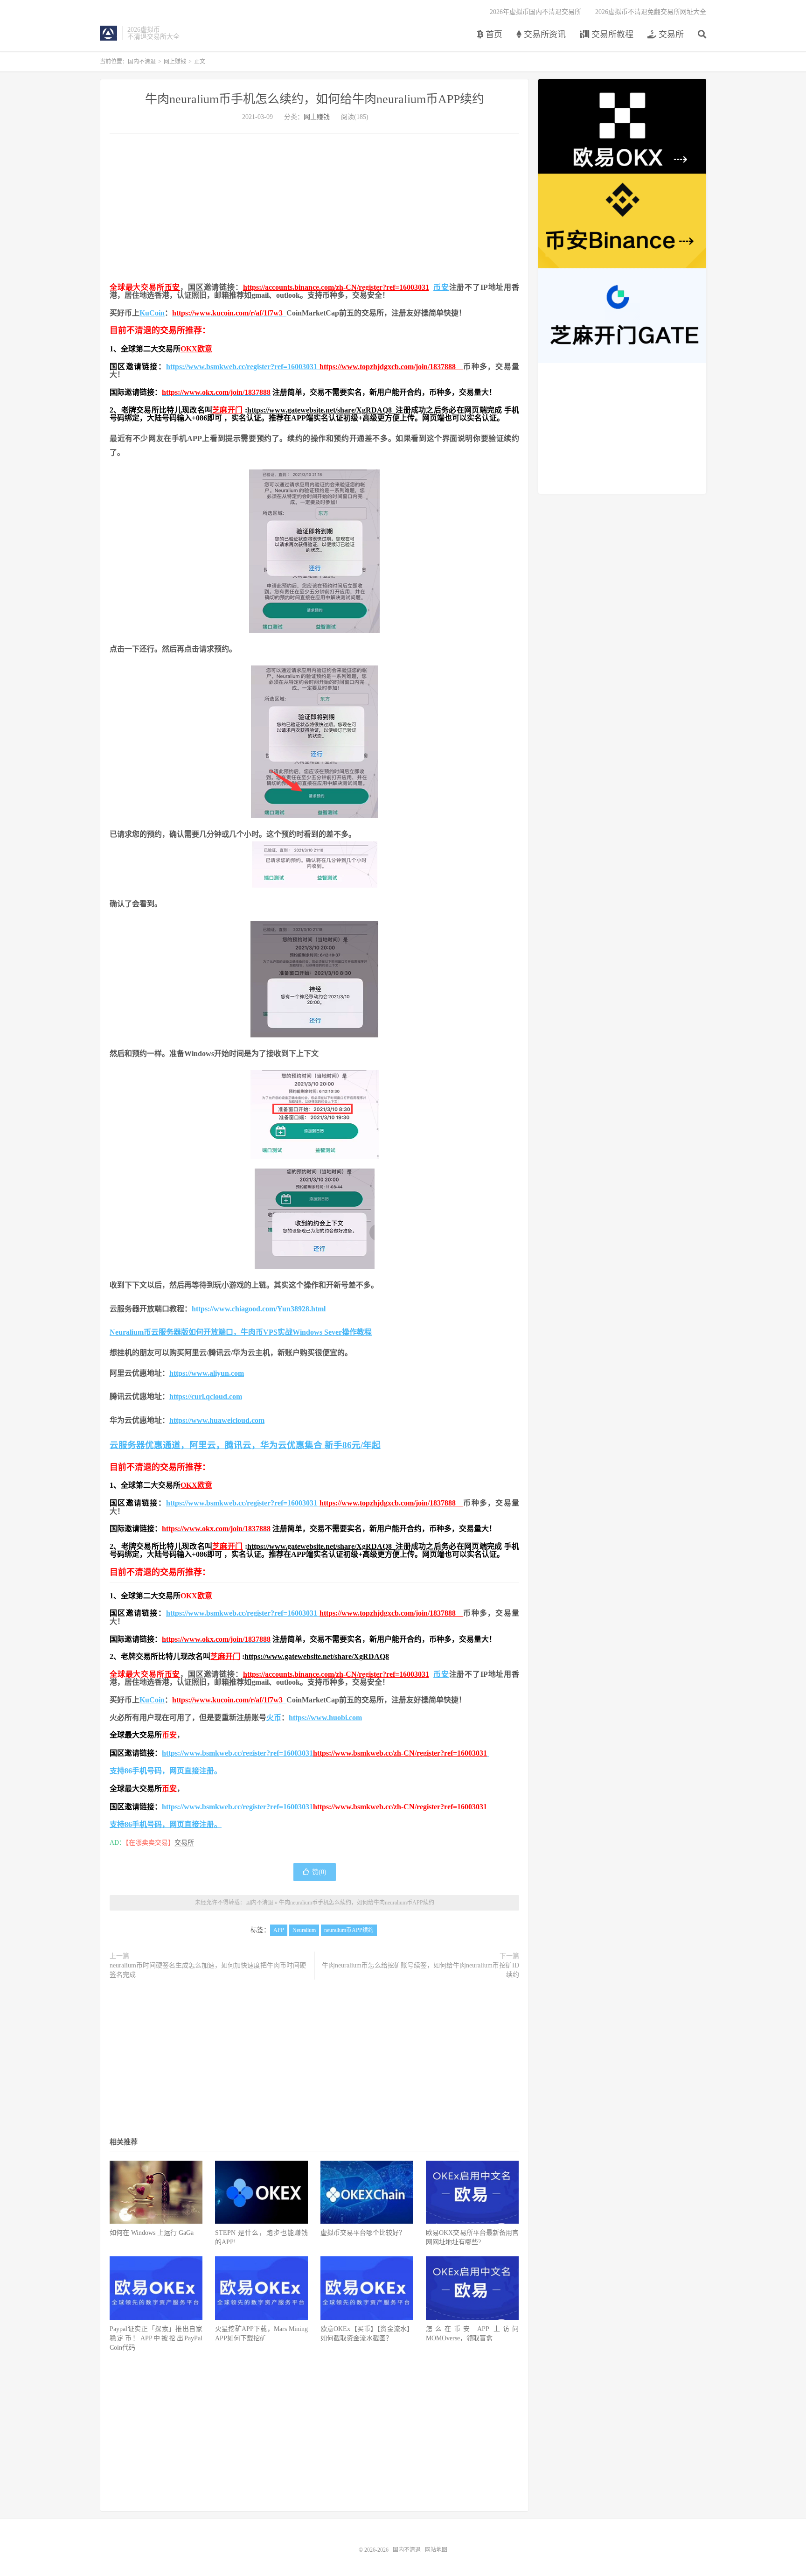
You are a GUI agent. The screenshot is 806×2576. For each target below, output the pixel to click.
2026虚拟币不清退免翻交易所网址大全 (651, 12)
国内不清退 (108, 33)
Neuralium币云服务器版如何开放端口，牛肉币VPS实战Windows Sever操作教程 (241, 1332)
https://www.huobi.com (325, 1718)
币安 (173, 287)
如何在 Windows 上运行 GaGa (152, 2233)
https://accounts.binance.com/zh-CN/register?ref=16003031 (336, 287)
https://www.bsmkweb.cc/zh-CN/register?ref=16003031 (400, 1753)
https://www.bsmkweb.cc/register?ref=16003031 (243, 367)
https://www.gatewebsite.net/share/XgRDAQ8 (322, 410)
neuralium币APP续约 (349, 1930)
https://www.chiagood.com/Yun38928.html (259, 1309)
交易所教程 (611, 35)
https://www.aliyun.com (207, 1373)
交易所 (670, 35)
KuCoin (152, 313)
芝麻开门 (227, 410)
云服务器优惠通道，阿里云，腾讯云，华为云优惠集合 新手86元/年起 (245, 1445)
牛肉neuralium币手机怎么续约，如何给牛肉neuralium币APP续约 (315, 99)
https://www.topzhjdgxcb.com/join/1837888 (391, 367)
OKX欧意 (196, 349)
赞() (319, 1872)
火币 (274, 1718)
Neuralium (304, 1930)
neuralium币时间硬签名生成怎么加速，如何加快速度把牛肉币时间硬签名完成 (208, 1970)
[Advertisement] (314, 209)
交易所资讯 (544, 35)
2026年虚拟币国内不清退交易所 (535, 12)
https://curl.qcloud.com (206, 1396)
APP (279, 1930)
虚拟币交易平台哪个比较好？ (363, 2233)
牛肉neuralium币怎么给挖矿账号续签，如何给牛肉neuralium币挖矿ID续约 (420, 1970)
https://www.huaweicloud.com (217, 1420)
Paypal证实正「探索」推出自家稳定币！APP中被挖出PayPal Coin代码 (156, 2338)
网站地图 (436, 2550)
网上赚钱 (175, 62)
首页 (493, 35)
